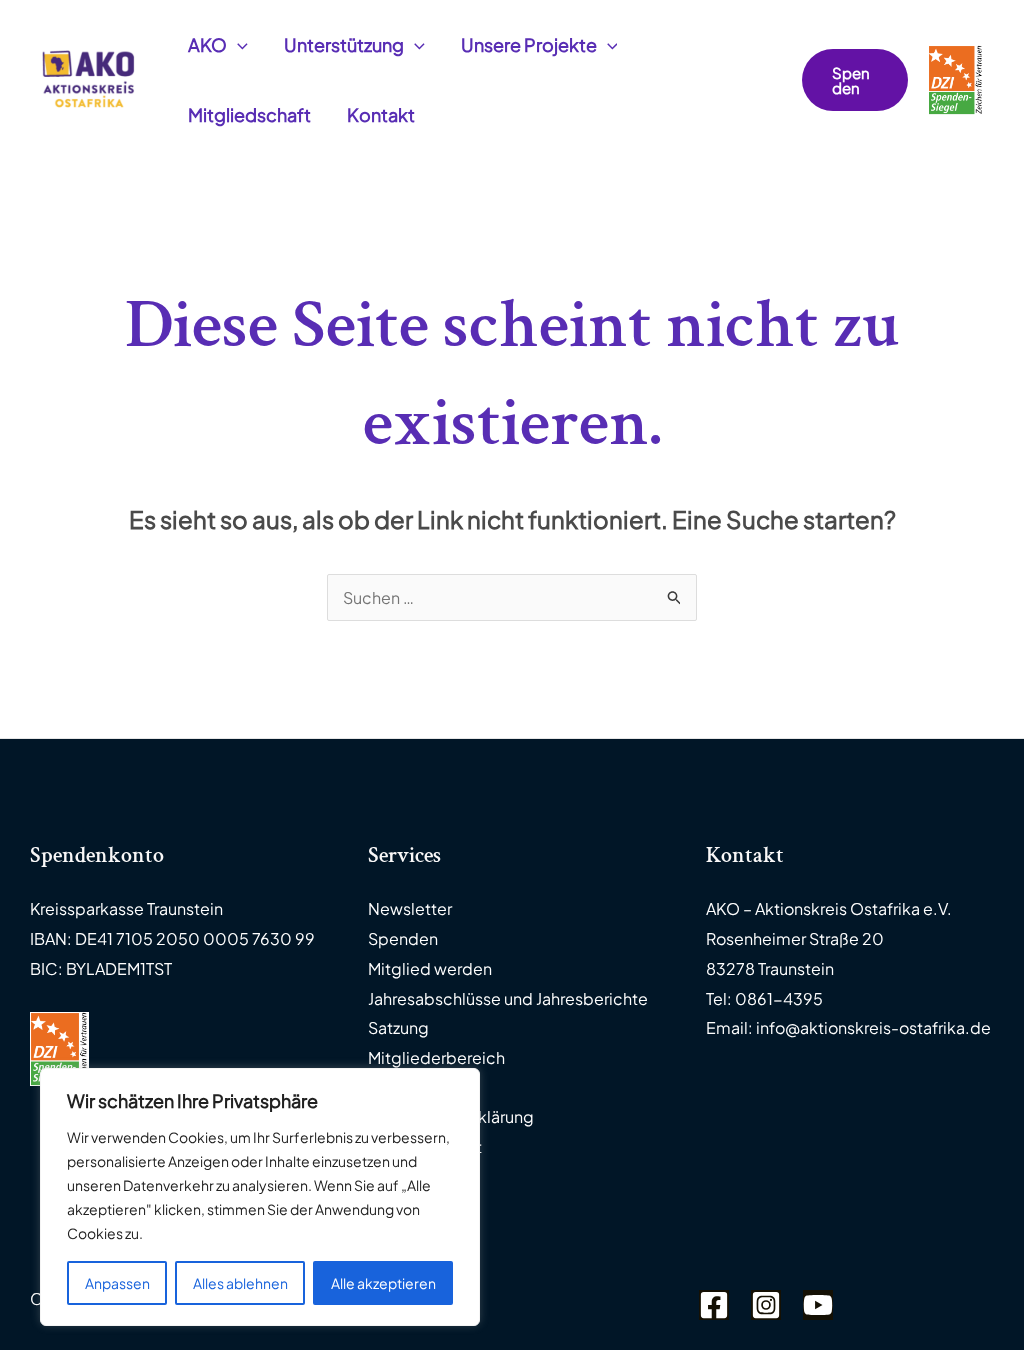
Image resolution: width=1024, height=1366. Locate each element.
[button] (237, 45)
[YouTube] (818, 1305)
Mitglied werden (430, 968)
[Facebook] (714, 1305)
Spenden (403, 938)
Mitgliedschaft (249, 114)
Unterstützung (344, 44)
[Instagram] (766, 1305)
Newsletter (410, 908)
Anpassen (117, 1283)
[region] (260, 1197)
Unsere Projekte (529, 44)
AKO (207, 44)
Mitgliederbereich (436, 1057)
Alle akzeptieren (383, 1283)
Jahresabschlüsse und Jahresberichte (508, 998)
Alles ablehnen (240, 1283)
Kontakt (381, 114)
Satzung (398, 1027)
